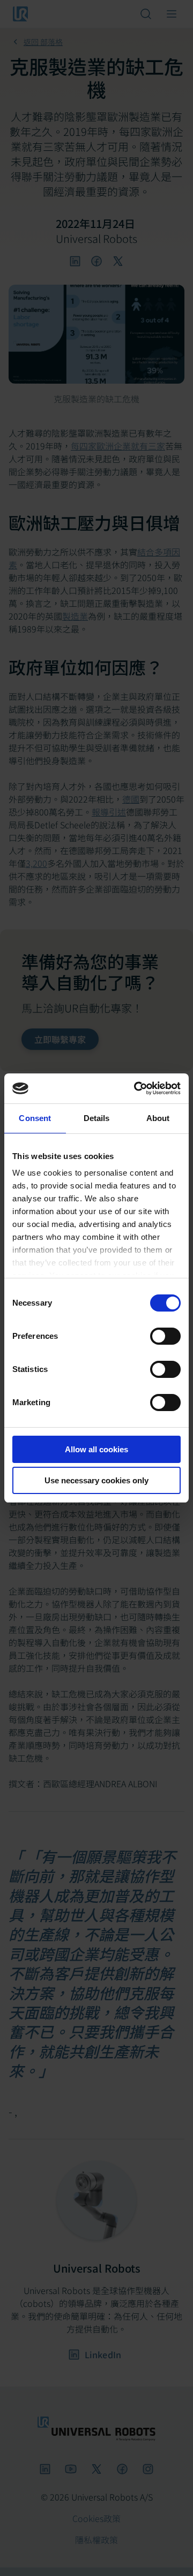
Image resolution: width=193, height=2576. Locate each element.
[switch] (165, 1336)
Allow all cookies (96, 1449)
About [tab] (158, 1118)
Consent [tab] (35, 1118)
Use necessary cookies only (96, 1480)
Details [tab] (97, 1118)
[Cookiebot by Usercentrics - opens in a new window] (136, 1088)
